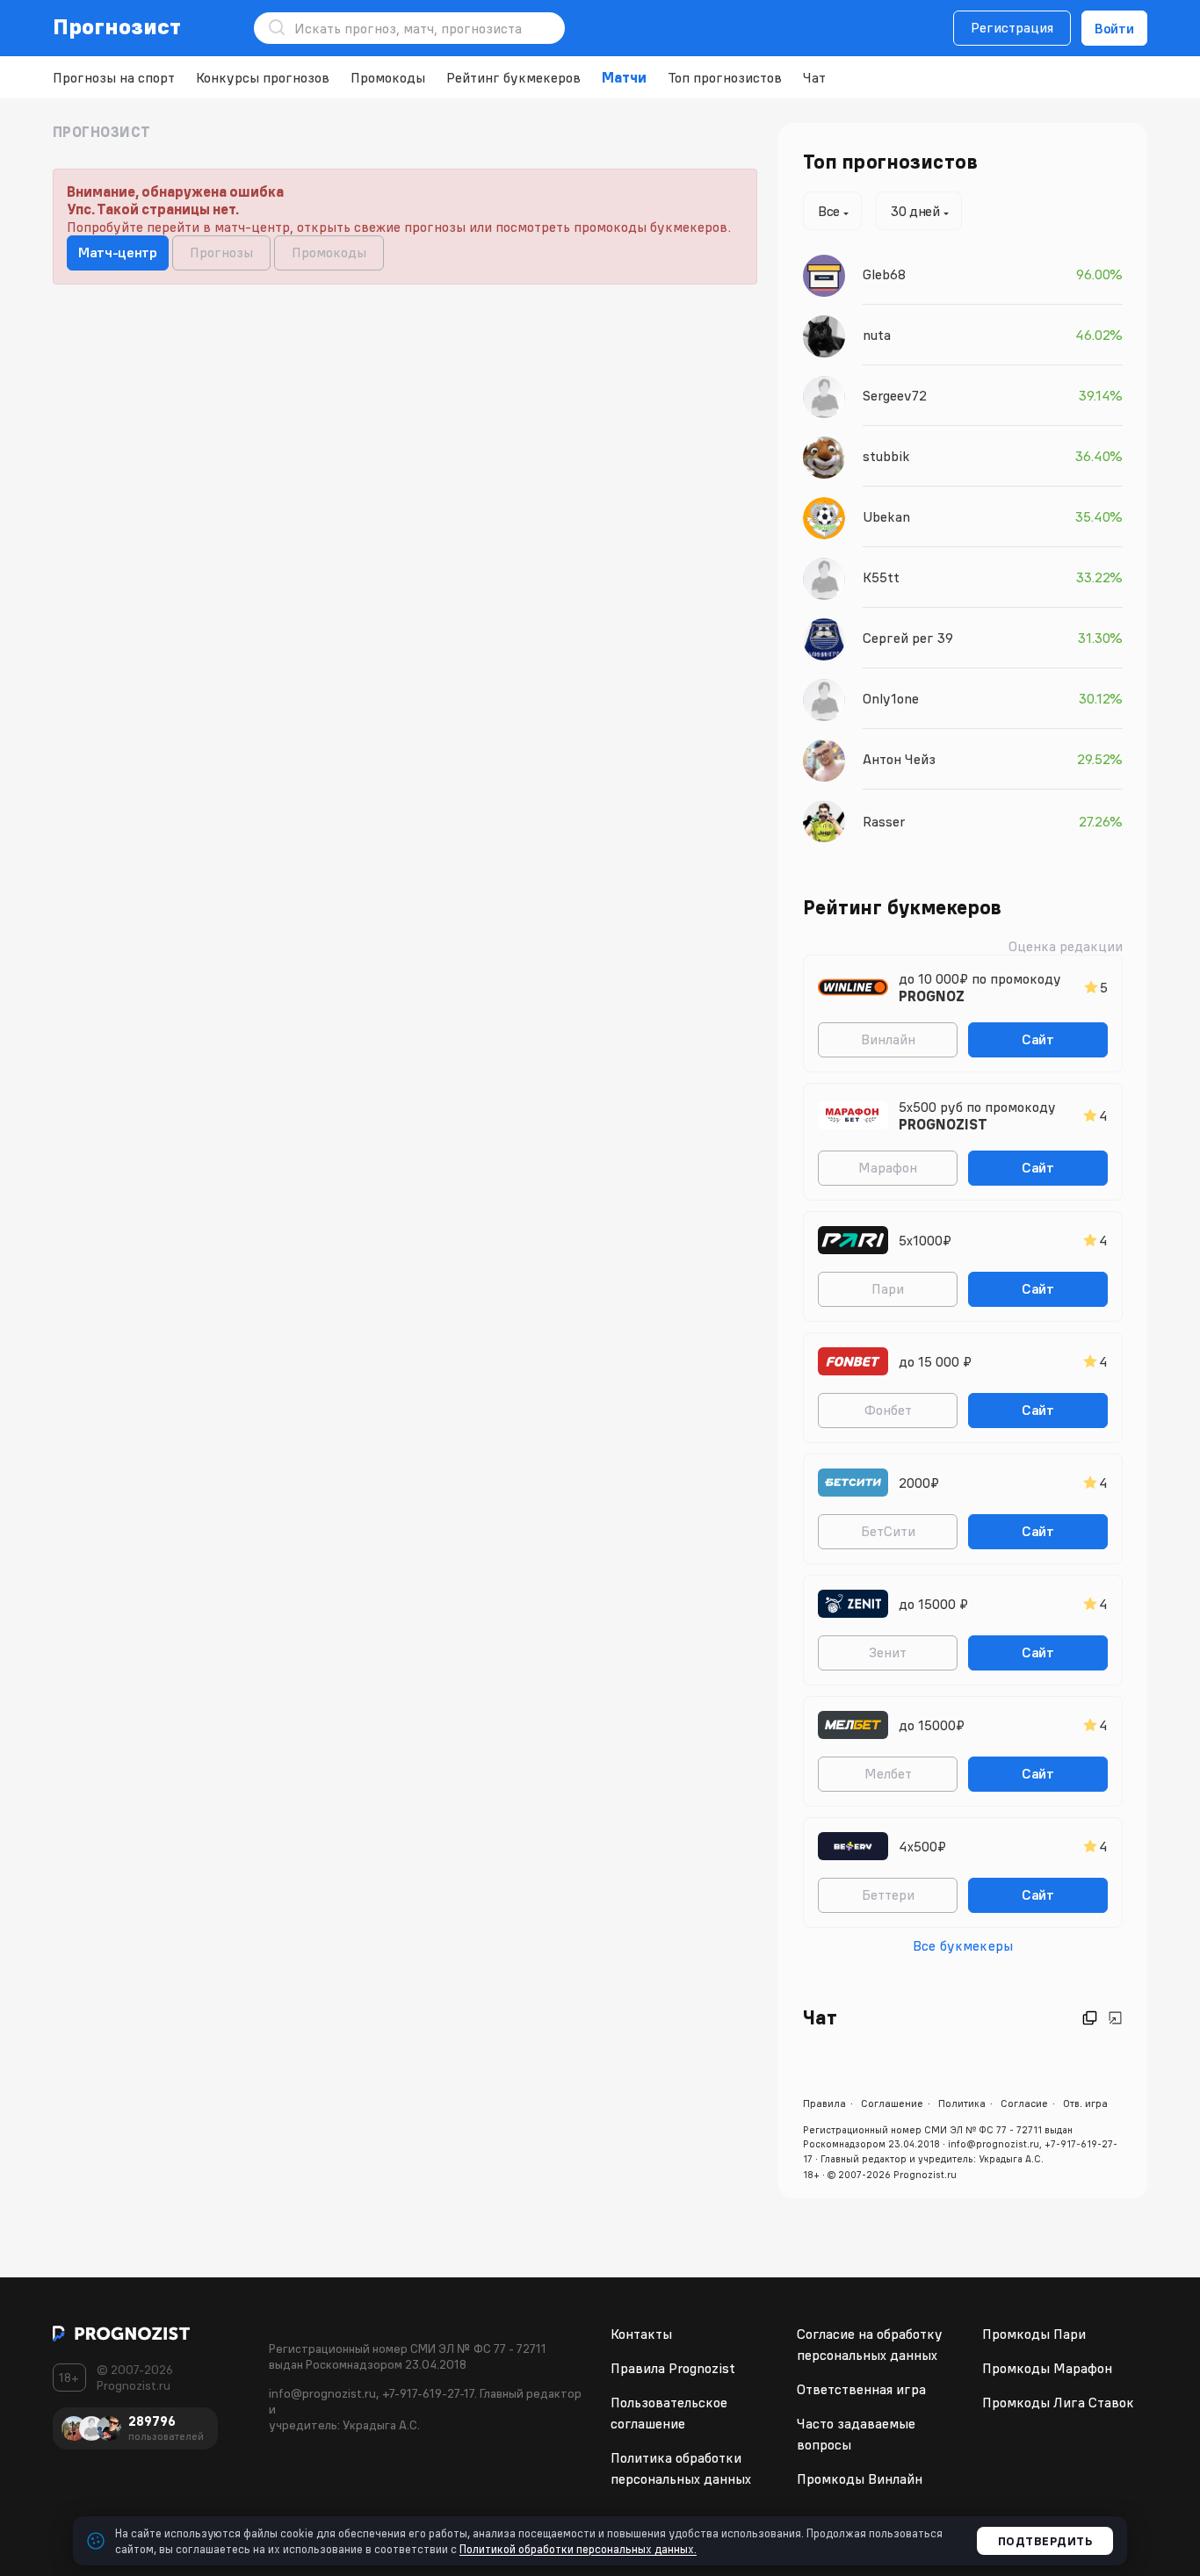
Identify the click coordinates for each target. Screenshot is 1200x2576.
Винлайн (888, 1039)
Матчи (624, 77)
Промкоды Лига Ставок (1058, 2402)
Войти (1114, 28)
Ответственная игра (861, 2389)
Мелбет (888, 1773)
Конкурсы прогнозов (263, 77)
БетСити (888, 1531)
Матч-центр (118, 252)
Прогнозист (117, 26)
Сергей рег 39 (908, 638)
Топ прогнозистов (725, 77)
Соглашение (892, 2103)
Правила (824, 2103)
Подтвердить (1045, 2541)
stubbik (886, 456)
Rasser (884, 821)
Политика (962, 2103)
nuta (877, 335)
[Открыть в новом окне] (1090, 2018)
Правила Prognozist (673, 2368)
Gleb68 (884, 274)
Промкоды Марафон (1047, 2368)
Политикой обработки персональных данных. (578, 2549)
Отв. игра (1085, 2103)
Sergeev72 (895, 395)
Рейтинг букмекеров (513, 77)
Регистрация (1012, 27)
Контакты (641, 2334)
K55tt (881, 577)
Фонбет (888, 1410)
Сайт (1038, 1039)
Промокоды (388, 77)
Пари (888, 1288)
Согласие (1024, 2103)
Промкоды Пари (1034, 2334)
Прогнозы (221, 252)
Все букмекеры (963, 1945)
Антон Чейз (899, 759)
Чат (814, 77)
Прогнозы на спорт (114, 77)
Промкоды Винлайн (860, 2479)
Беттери (888, 1894)
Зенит (888, 1652)
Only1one (891, 698)
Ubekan (886, 516)
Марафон (888, 1167)
